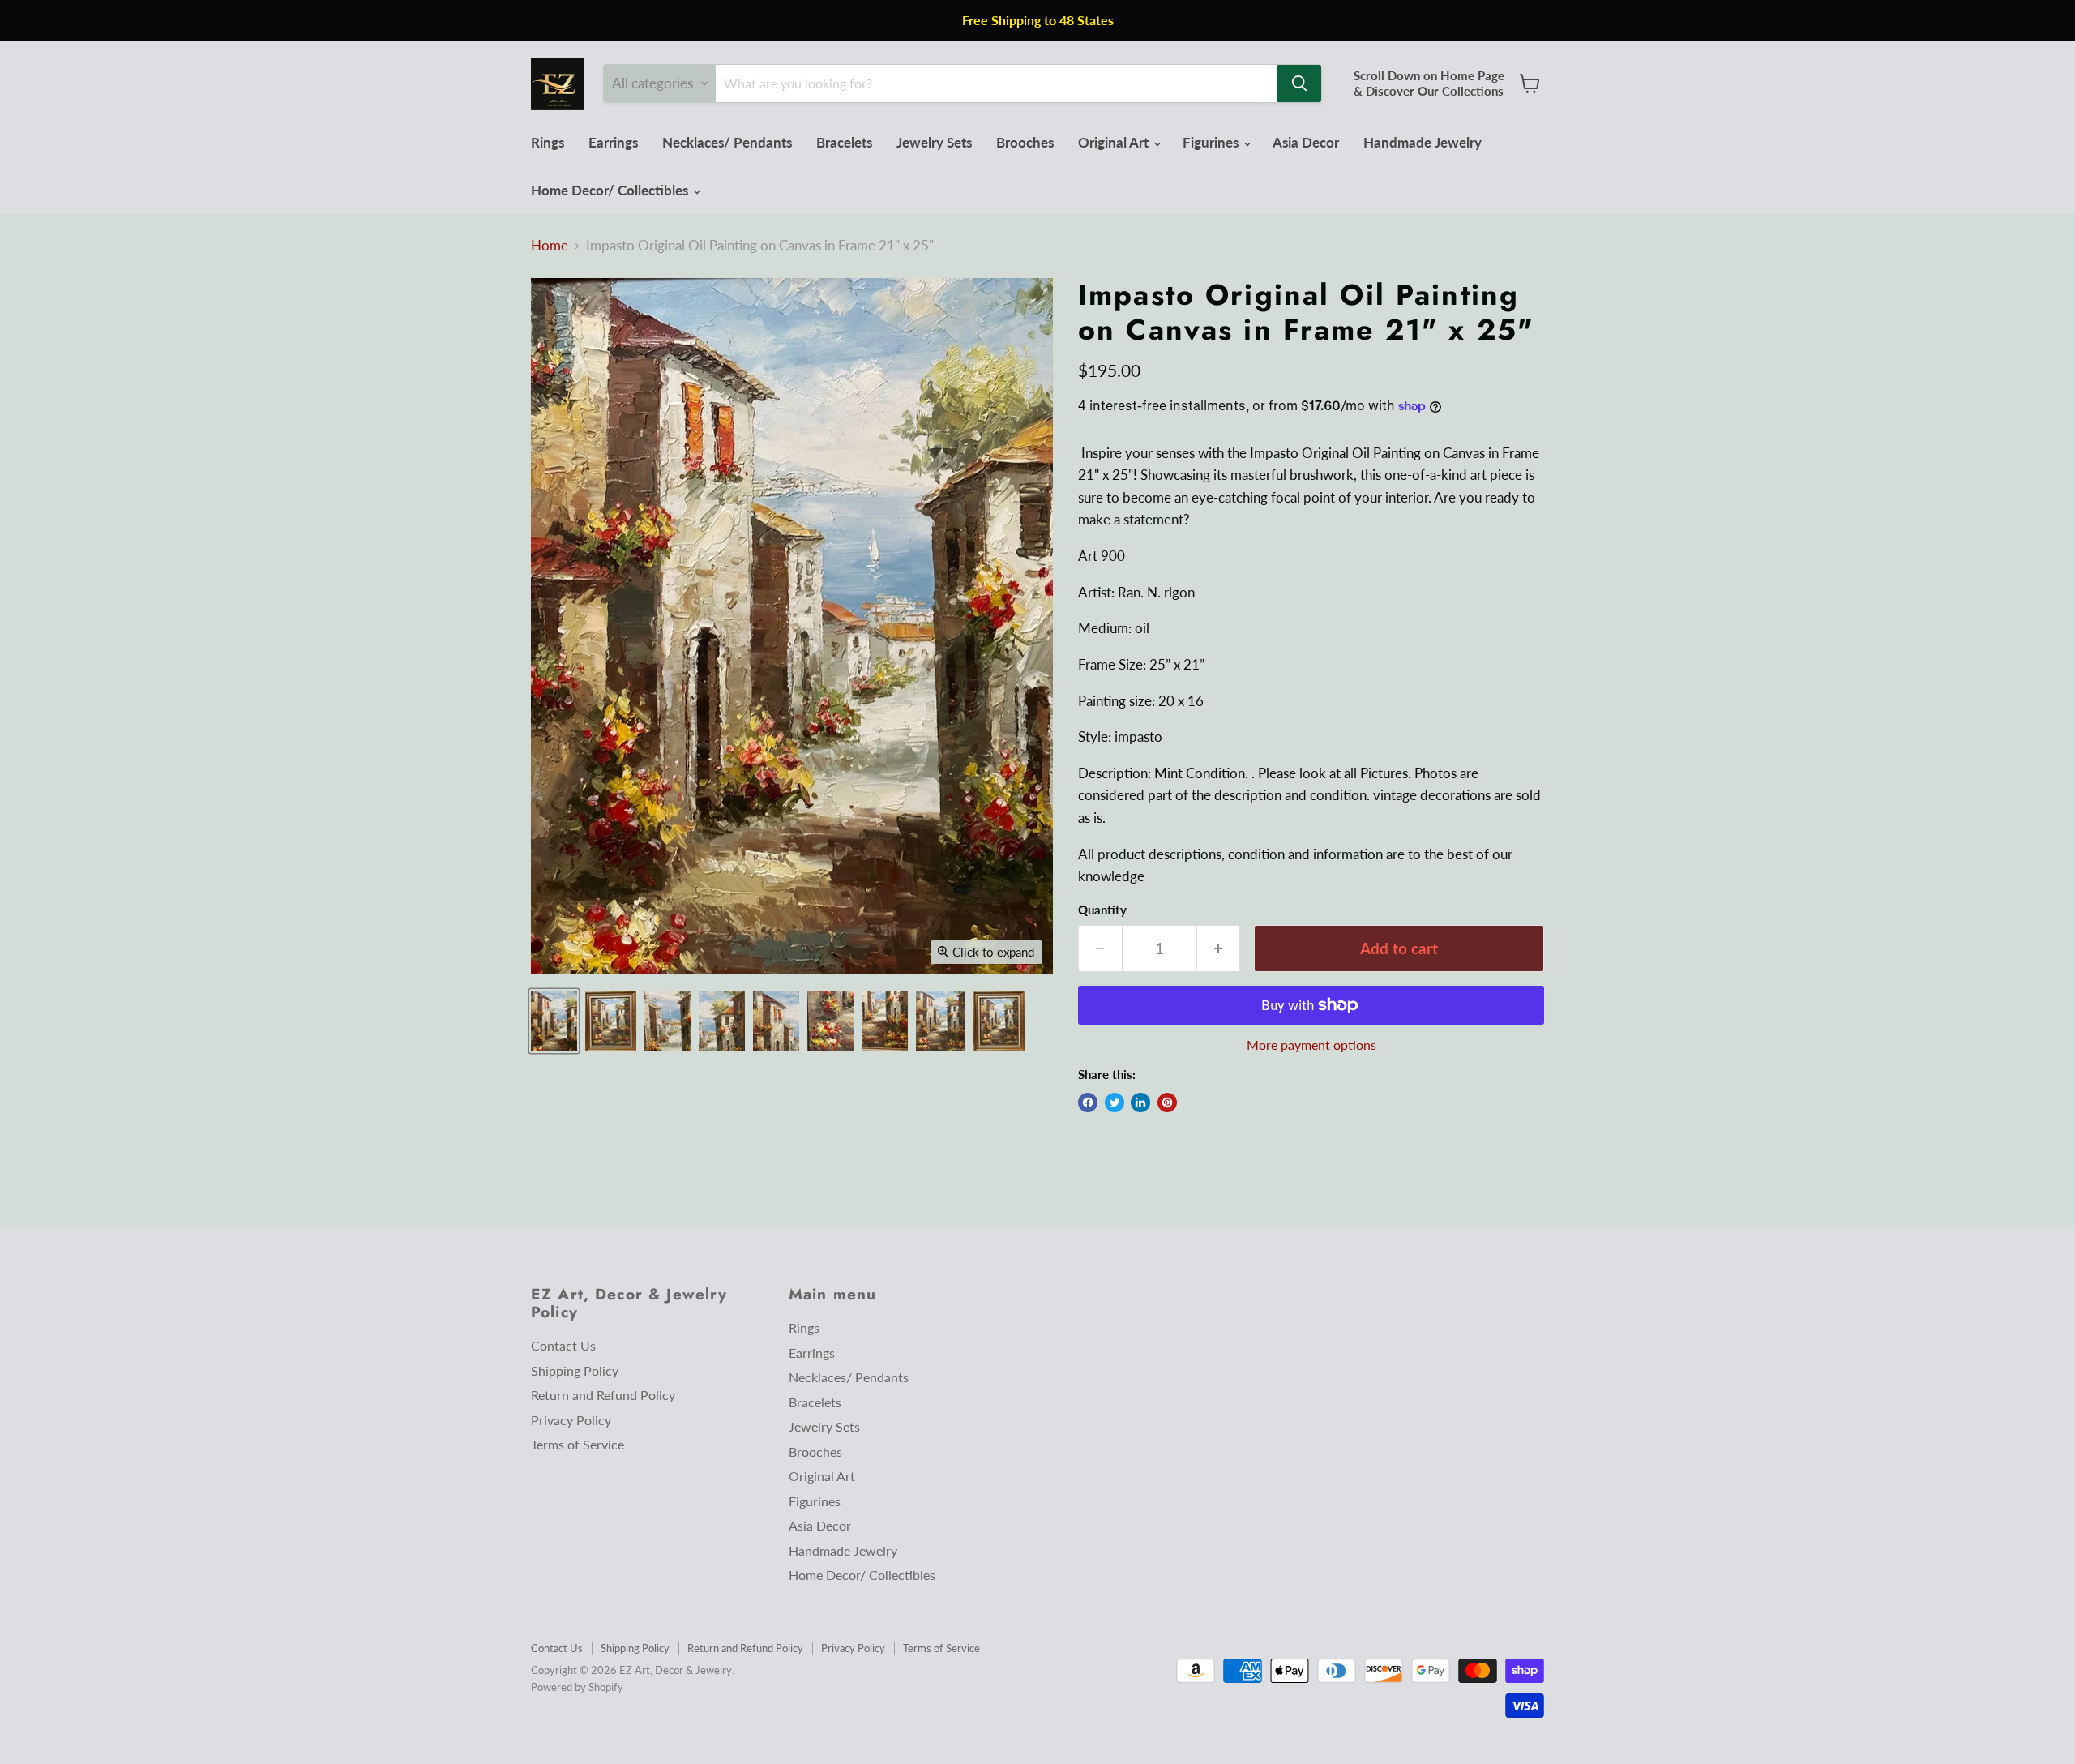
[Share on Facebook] (1088, 1102)
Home (550, 246)
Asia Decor (1306, 142)
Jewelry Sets (934, 142)
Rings (548, 142)
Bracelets (844, 142)
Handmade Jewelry (1423, 142)
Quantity (1102, 910)
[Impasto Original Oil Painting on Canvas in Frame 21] (554, 1021)
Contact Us (563, 1345)
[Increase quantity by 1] (1219, 948)
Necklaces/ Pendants (727, 142)
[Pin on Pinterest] (1167, 1102)
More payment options (1311, 1045)
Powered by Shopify (577, 1687)
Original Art (1115, 142)
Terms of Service (578, 1444)
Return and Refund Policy (603, 1395)
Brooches (1025, 142)
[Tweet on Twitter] (1115, 1102)
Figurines (1212, 142)
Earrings (613, 142)
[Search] (1299, 83)
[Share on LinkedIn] (1140, 1102)
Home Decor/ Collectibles (611, 190)
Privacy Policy (571, 1420)
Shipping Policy (575, 1370)
